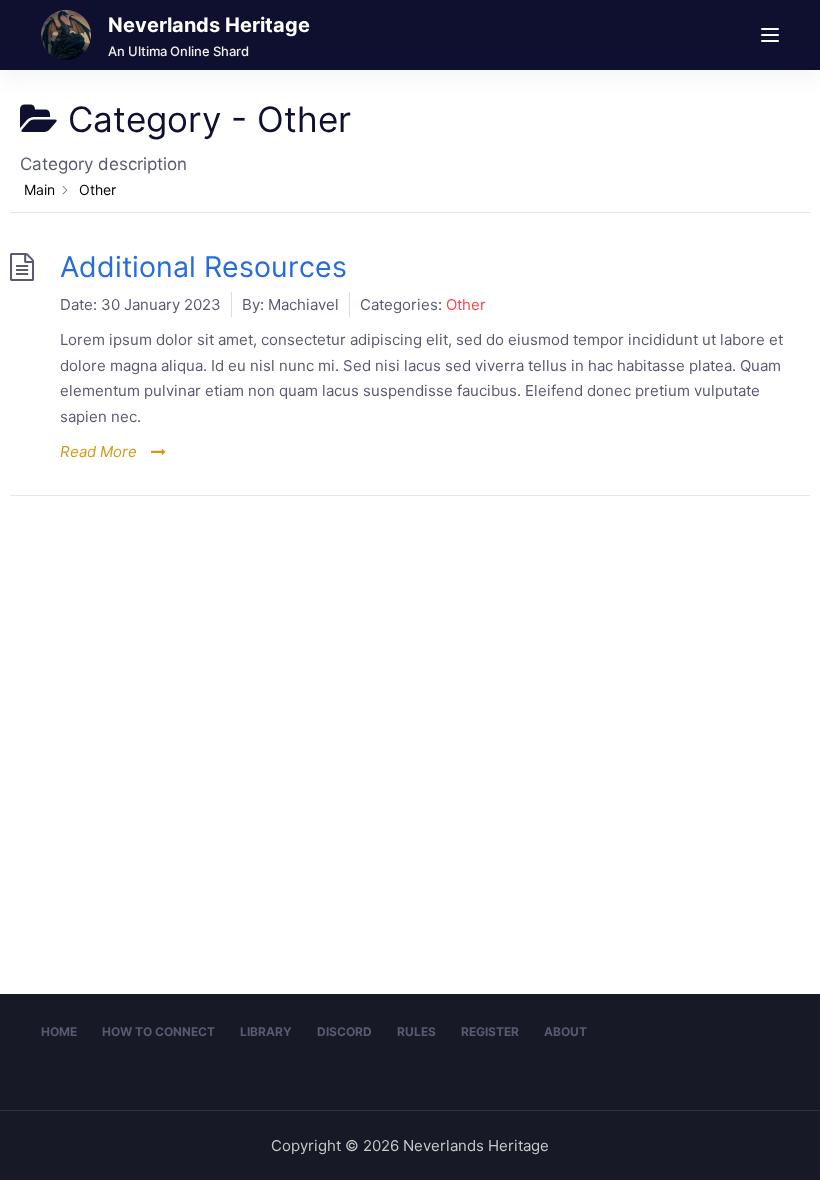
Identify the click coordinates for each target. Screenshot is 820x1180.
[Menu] (770, 35)
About (565, 1031)
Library (266, 1031)
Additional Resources (203, 266)
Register (490, 1031)
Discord (344, 1031)
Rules (416, 1031)
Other (466, 304)
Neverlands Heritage (209, 25)
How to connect (158, 1031)
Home (59, 1031)
